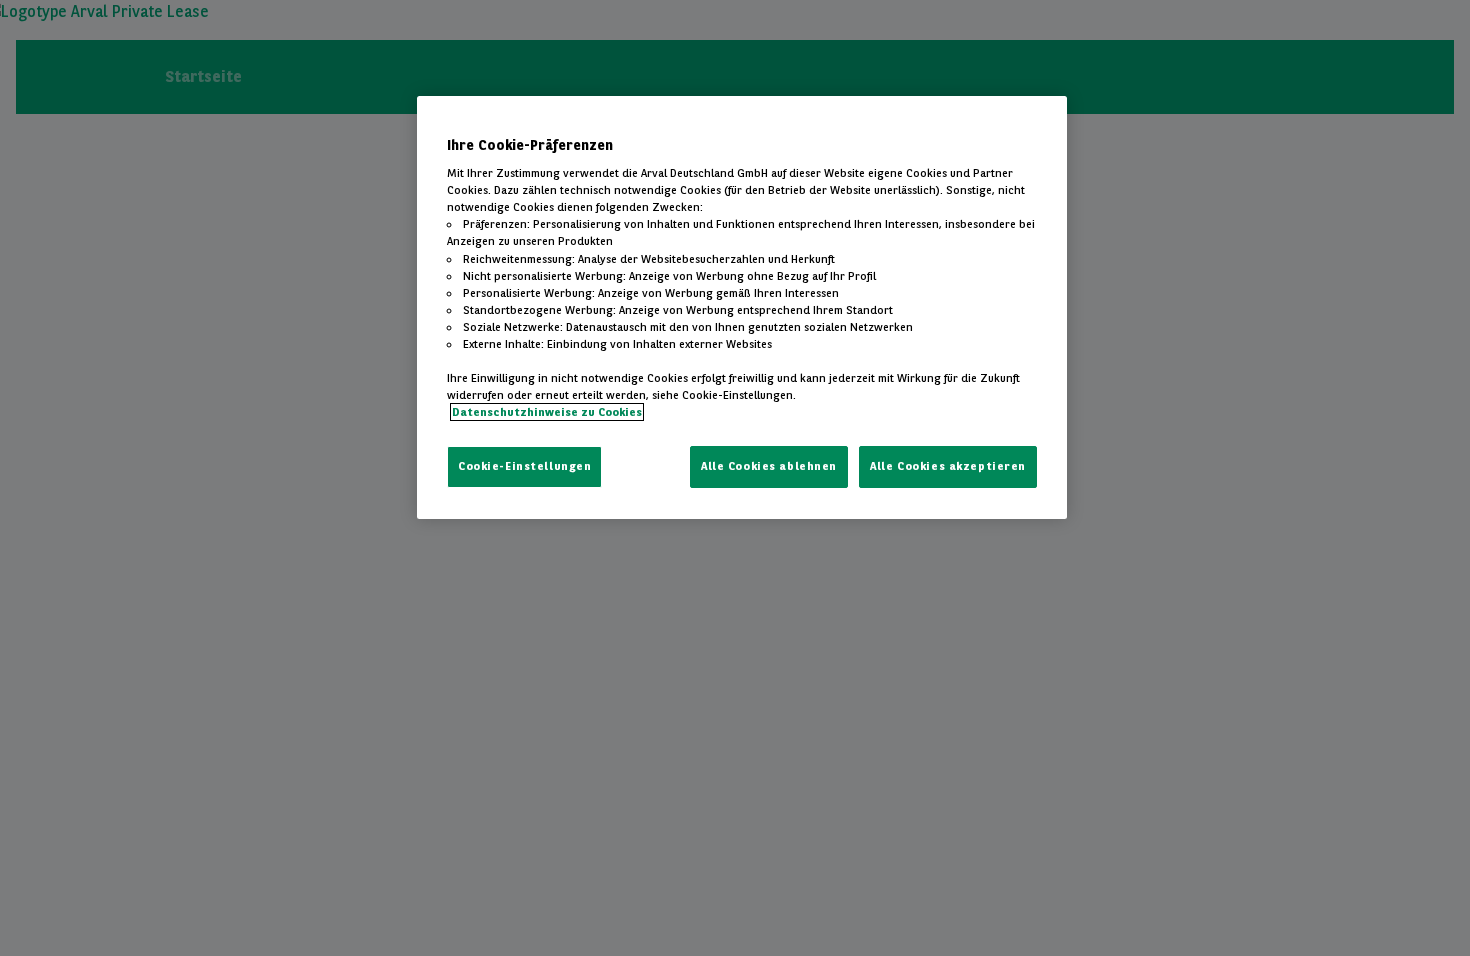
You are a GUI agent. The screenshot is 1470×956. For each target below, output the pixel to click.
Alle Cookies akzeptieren (948, 466)
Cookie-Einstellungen (524, 466)
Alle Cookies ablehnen (769, 466)
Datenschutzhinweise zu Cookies (547, 412)
